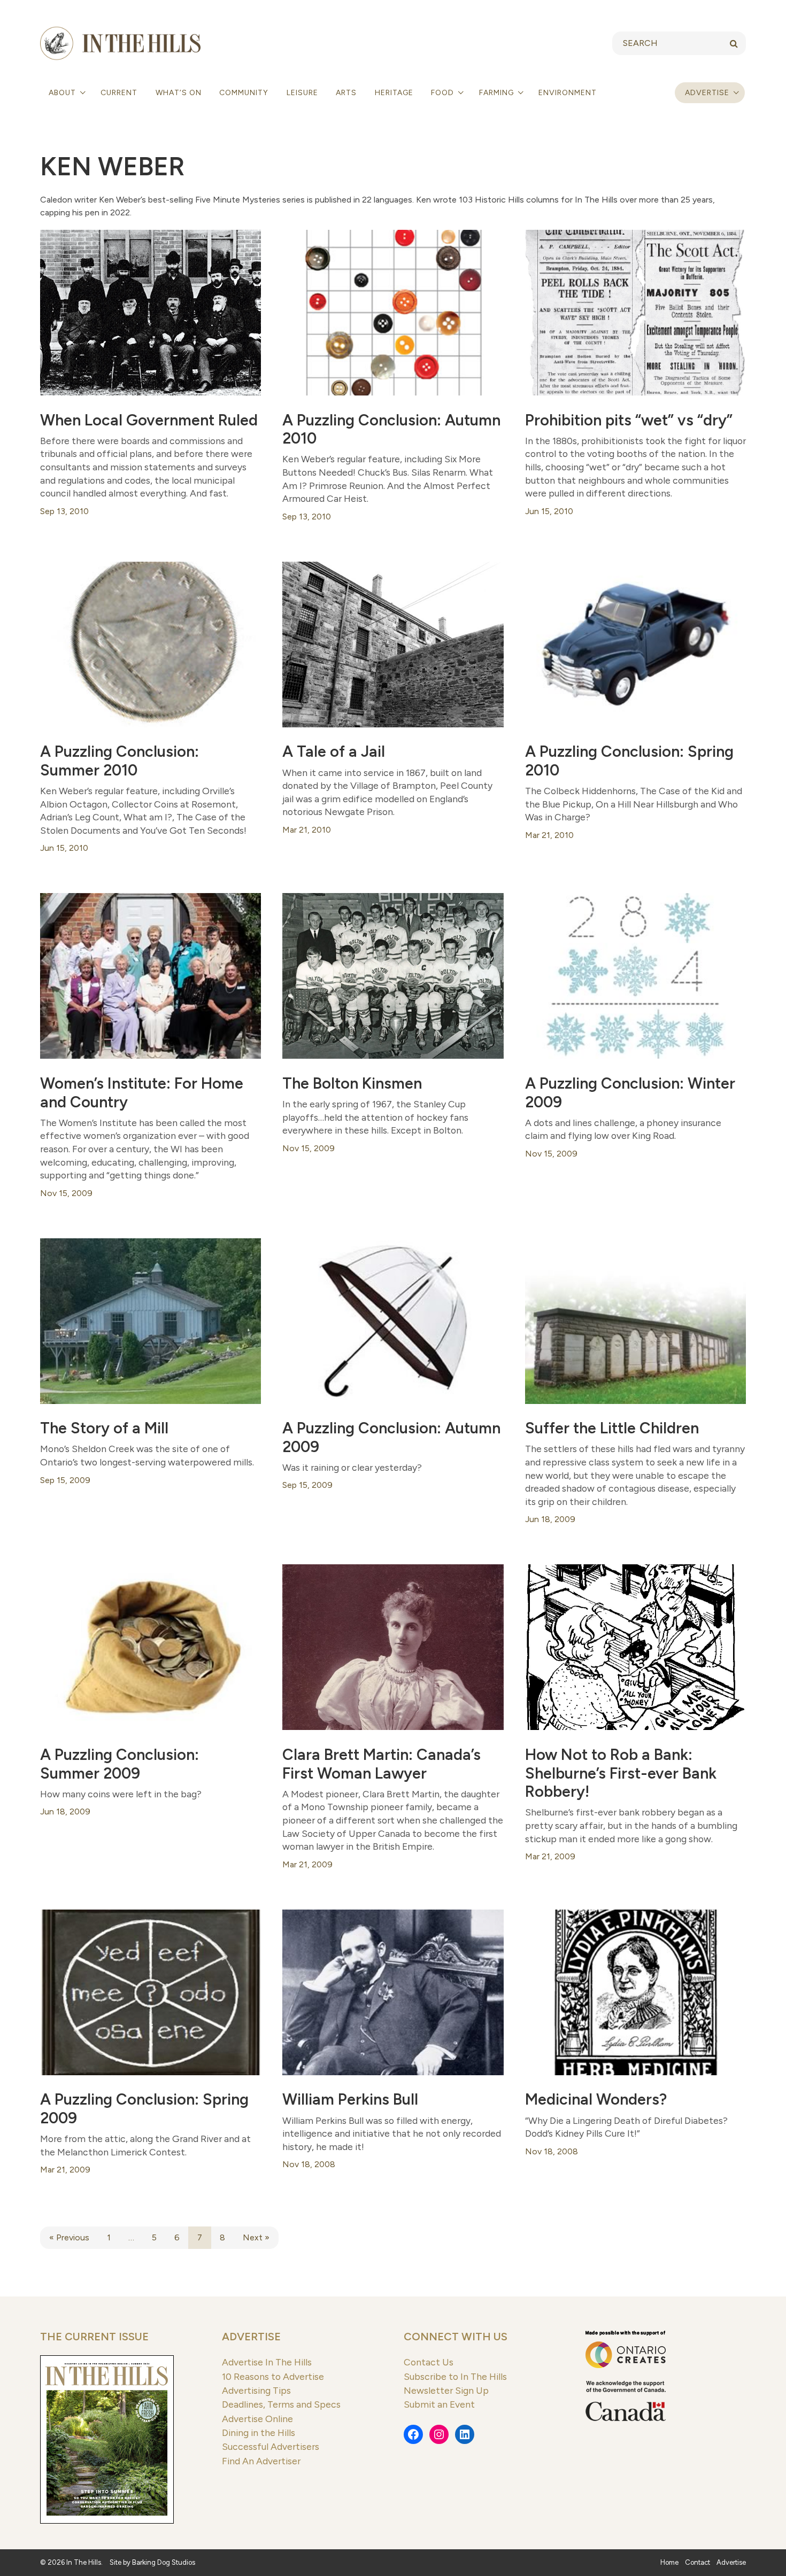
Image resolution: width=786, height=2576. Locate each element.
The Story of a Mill (104, 1428)
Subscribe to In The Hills (455, 2376)
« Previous (69, 2237)
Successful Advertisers (271, 2446)
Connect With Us (456, 2337)
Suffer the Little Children (612, 1428)
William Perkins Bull (350, 2099)
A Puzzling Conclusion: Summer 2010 (120, 761)
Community (244, 93)
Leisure (302, 93)
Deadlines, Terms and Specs (281, 2404)
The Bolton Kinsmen (352, 1083)
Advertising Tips (256, 2390)
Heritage (394, 93)
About (63, 93)
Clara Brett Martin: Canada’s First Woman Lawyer (382, 1764)
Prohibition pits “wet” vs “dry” (629, 420)
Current (119, 93)
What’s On (179, 93)
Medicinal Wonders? (596, 2099)
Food (444, 93)
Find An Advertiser (261, 2461)
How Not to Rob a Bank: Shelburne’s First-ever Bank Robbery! (621, 1773)
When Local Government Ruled (149, 420)
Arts (346, 93)
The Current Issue (94, 2337)
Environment (568, 93)
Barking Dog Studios (164, 2562)
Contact (698, 2562)
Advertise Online (257, 2419)
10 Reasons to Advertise (273, 2376)
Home (669, 2562)
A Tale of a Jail (334, 751)
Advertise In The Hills (267, 2362)
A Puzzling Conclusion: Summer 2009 (120, 1764)
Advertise (707, 93)
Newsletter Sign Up (446, 2390)
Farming (498, 93)
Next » (256, 2237)
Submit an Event (439, 2404)
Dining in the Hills (259, 2433)
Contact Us (429, 2362)
